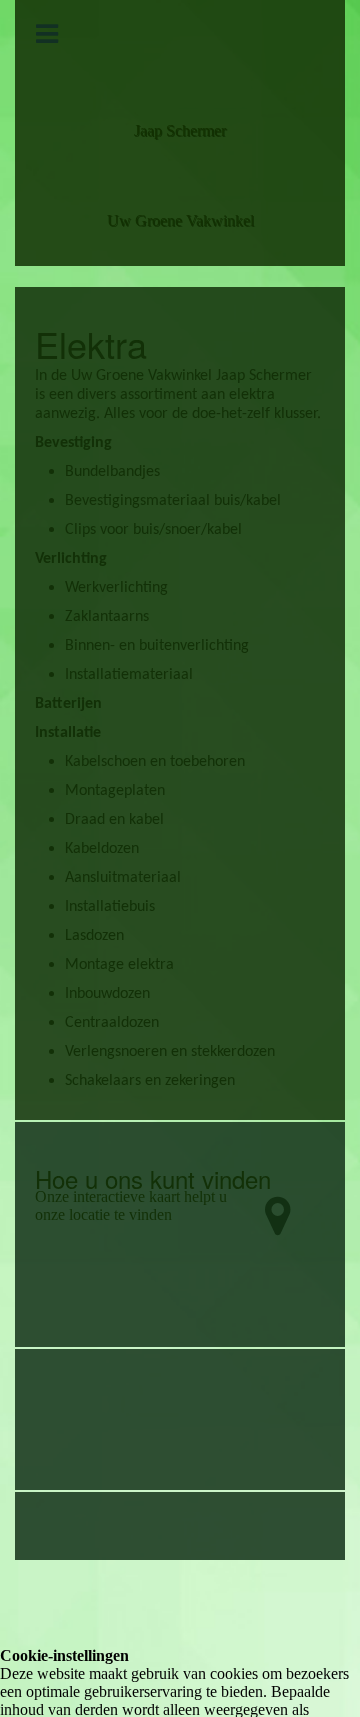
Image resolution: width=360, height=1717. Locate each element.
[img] (180, 46)
